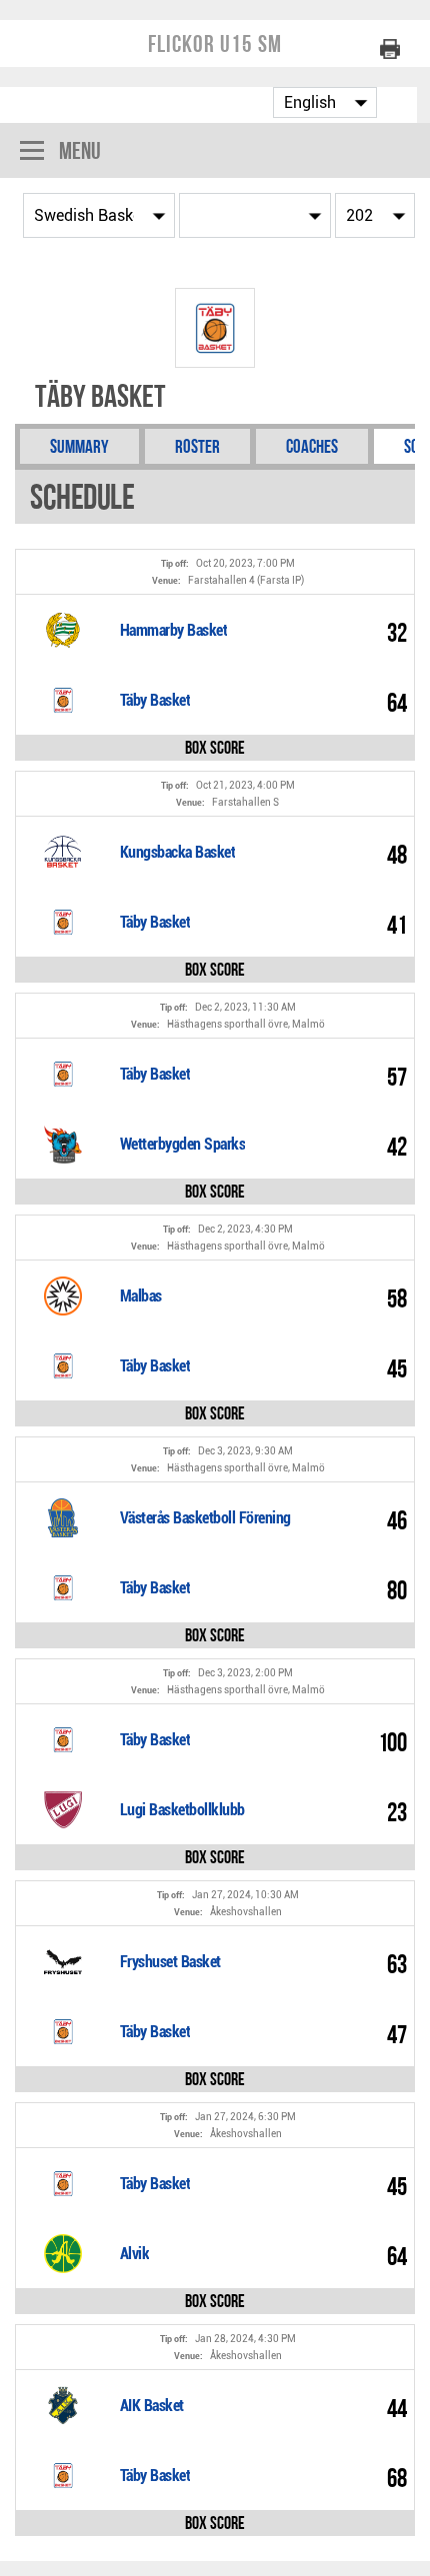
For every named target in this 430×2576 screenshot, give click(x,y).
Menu (80, 150)
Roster (197, 446)
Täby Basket (155, 700)
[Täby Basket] (63, 700)
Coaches (312, 446)
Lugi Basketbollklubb (182, 1810)
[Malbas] (63, 1295)
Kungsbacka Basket (178, 852)
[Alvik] (63, 2253)
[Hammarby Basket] (63, 630)
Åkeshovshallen (246, 1912)
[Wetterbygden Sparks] (63, 1144)
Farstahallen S (245, 802)
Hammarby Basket (174, 630)
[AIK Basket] (63, 2405)
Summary (79, 446)
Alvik (135, 2254)
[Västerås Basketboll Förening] (63, 1517)
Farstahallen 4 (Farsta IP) (246, 580)
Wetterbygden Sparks (183, 1144)
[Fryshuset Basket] (63, 1961)
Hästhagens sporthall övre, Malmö (246, 1024)
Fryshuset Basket (170, 1962)
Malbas (141, 1296)
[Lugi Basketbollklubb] (63, 1809)
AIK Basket (152, 2406)
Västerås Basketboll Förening (205, 1518)
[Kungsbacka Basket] (63, 852)
